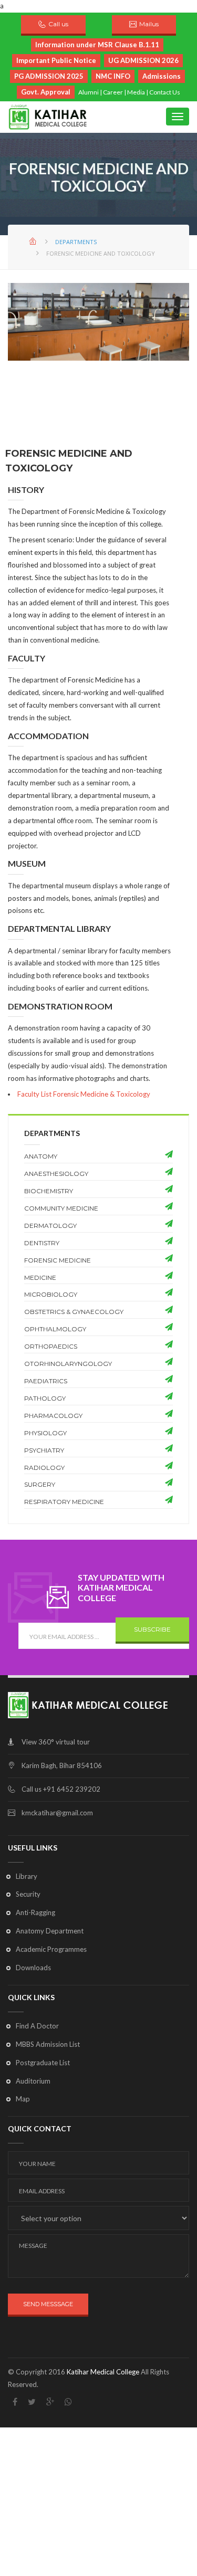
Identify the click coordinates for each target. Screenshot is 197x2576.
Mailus (149, 24)
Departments (76, 242)
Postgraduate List (43, 2063)
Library (27, 1876)
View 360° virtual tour (56, 1742)
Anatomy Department (50, 1931)
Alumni (89, 92)
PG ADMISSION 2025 (49, 76)
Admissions (162, 76)
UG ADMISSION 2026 (143, 60)
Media (136, 92)
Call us (58, 24)
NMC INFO (113, 76)
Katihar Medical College (103, 2372)
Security (28, 1894)
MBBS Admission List (48, 2044)
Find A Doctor (37, 2026)
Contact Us (165, 92)
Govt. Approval (46, 92)
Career (113, 92)
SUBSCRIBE (152, 1629)
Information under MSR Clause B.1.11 (97, 45)
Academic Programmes (51, 1949)
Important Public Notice (56, 60)
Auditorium (33, 2081)
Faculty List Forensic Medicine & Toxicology (84, 1094)
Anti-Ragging (35, 1912)
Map (23, 2099)
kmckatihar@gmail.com (57, 1813)
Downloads (33, 1968)
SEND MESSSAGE (48, 2304)
